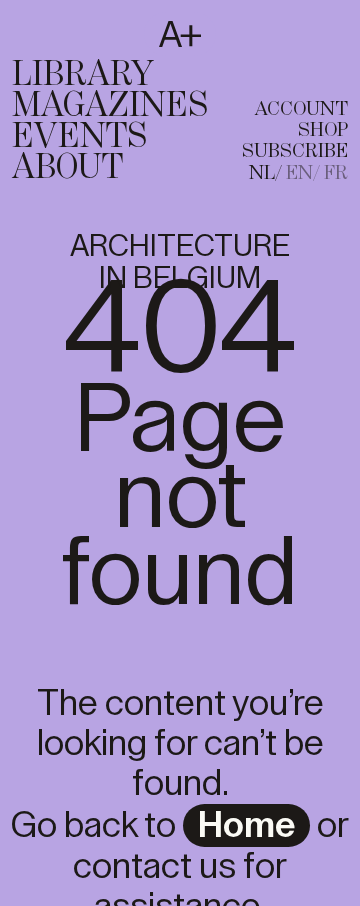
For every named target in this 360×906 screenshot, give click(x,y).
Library (83, 75)
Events (79, 137)
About (67, 168)
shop (323, 130)
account (301, 109)
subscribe (295, 151)
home (246, 826)
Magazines (110, 106)
